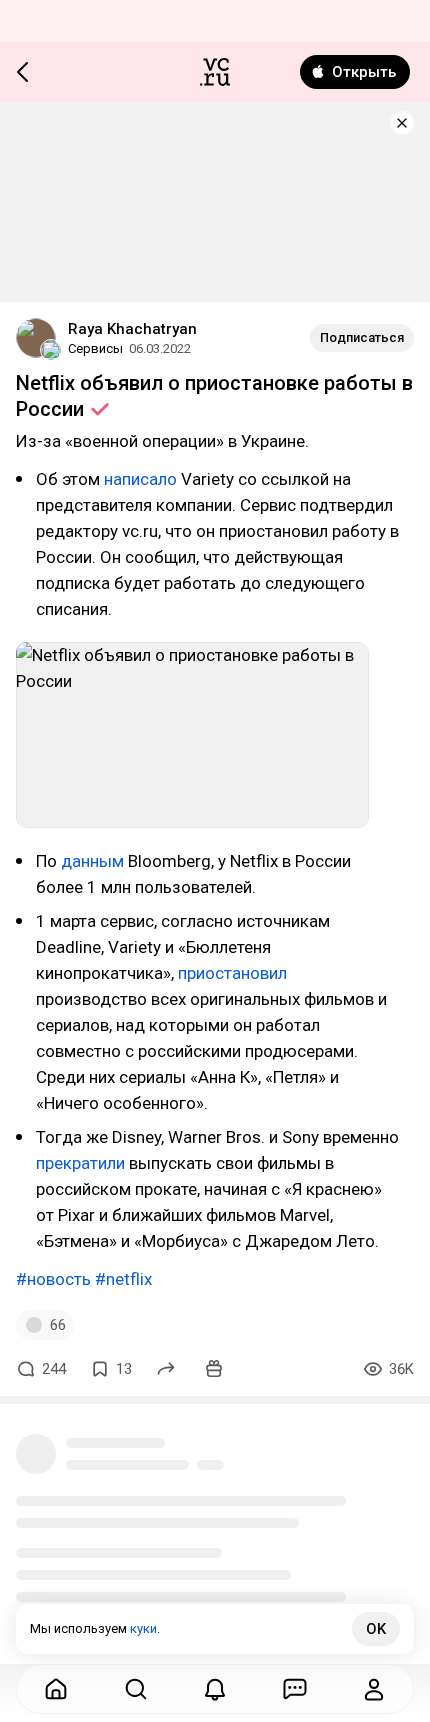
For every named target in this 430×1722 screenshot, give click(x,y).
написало (140, 479)
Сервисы (95, 348)
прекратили (80, 1163)
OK (376, 1629)
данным (92, 861)
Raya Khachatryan (132, 329)
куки (143, 1628)
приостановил (232, 973)
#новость (53, 1279)
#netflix (123, 1279)
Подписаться (362, 337)
